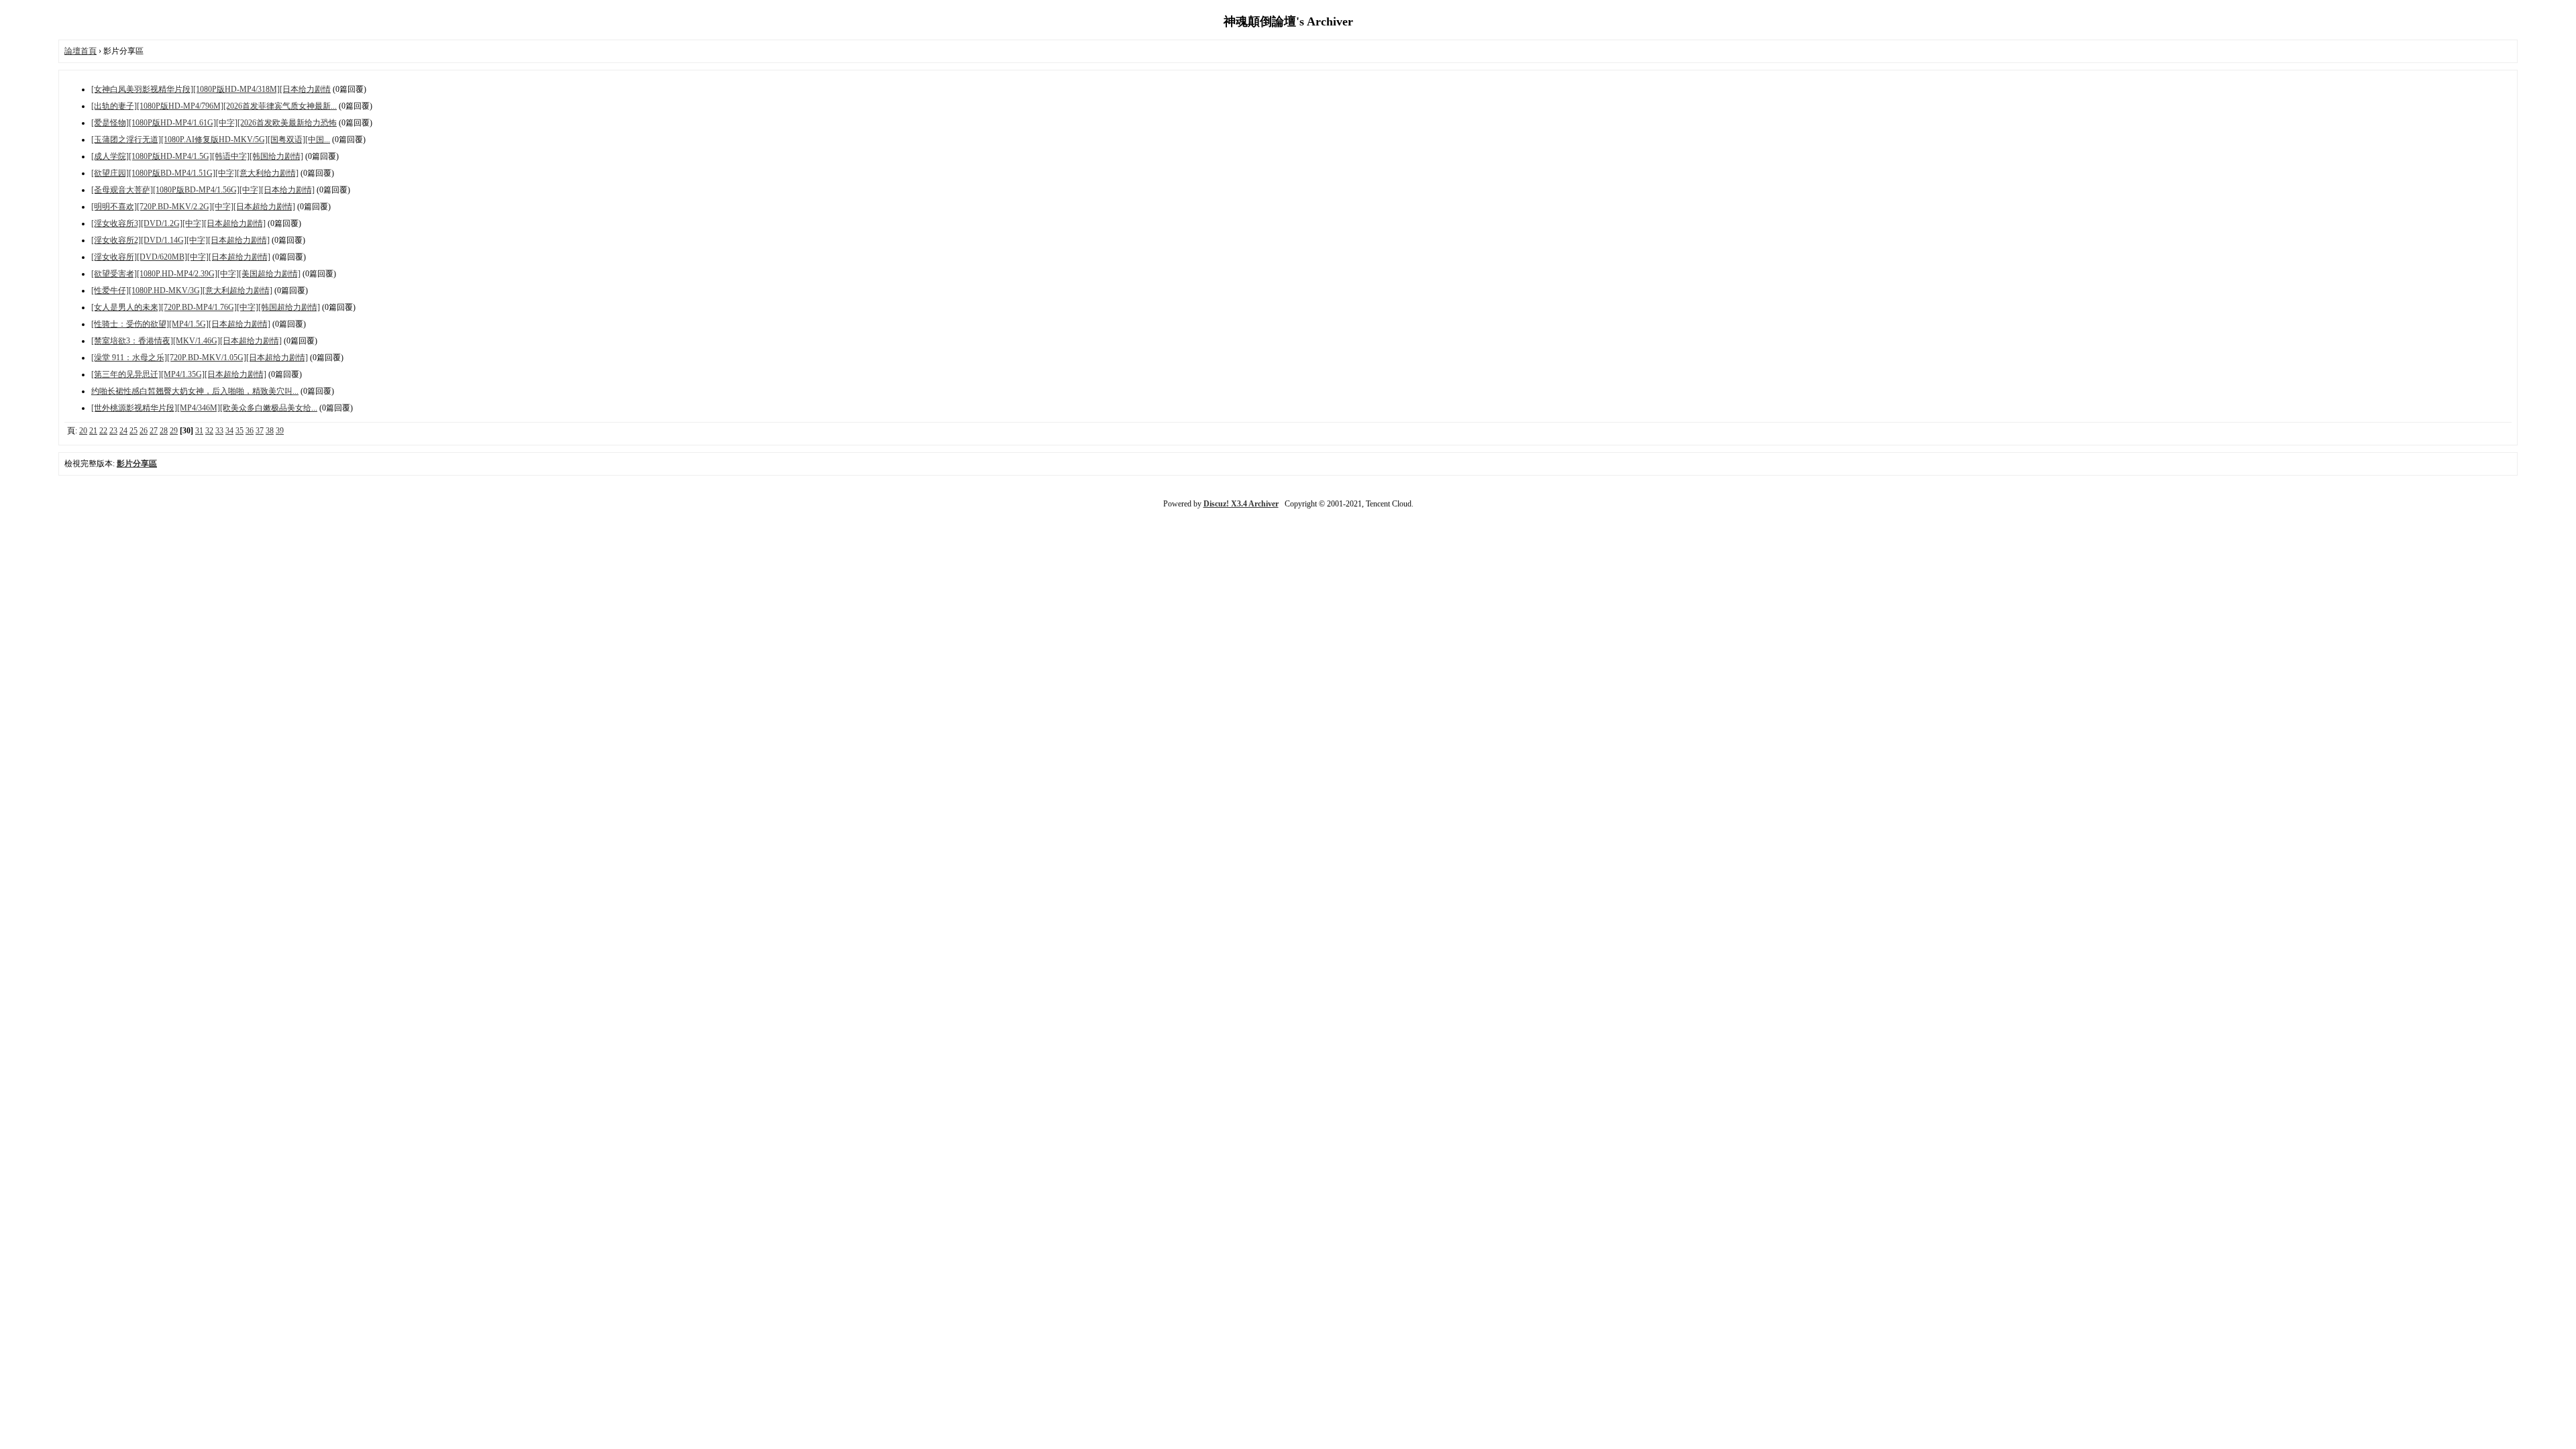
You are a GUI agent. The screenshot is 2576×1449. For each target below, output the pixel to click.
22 (103, 431)
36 (250, 431)
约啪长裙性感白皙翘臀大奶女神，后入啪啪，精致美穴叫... (195, 391)
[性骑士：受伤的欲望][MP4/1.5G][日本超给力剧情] (181, 324)
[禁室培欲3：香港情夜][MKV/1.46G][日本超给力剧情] (186, 341)
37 (260, 431)
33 (219, 431)
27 (154, 431)
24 (123, 431)
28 (164, 431)
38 (270, 431)
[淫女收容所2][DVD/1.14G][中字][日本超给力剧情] (180, 240)
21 (93, 431)
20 (83, 431)
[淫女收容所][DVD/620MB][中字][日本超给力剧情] (181, 257)
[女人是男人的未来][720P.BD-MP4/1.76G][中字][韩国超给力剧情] (206, 307)
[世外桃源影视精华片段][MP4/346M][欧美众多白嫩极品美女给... (204, 408)
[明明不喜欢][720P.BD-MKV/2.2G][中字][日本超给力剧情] (193, 207)
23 (113, 431)
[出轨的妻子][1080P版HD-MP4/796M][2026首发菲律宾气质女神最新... (214, 106)
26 (144, 431)
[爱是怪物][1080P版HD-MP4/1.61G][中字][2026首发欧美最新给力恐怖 (214, 123)
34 (229, 431)
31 (199, 431)
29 (174, 431)
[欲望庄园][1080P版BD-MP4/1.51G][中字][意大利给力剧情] (195, 173)
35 (239, 431)
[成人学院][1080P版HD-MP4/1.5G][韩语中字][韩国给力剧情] (197, 156)
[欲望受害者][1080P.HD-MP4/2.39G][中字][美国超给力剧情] (196, 274)
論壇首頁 (80, 51)
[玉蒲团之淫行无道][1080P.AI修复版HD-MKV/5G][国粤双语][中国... (211, 140)
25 (133, 431)
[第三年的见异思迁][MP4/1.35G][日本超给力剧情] (179, 374)
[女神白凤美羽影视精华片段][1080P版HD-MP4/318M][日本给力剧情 (211, 89)
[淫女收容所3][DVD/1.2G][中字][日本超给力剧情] (178, 223)
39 (280, 431)
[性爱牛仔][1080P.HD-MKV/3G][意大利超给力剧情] (182, 290)
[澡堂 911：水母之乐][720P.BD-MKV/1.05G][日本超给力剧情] (200, 358)
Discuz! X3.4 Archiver (1241, 504)
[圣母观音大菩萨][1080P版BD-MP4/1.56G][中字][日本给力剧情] (203, 190)
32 (209, 431)
